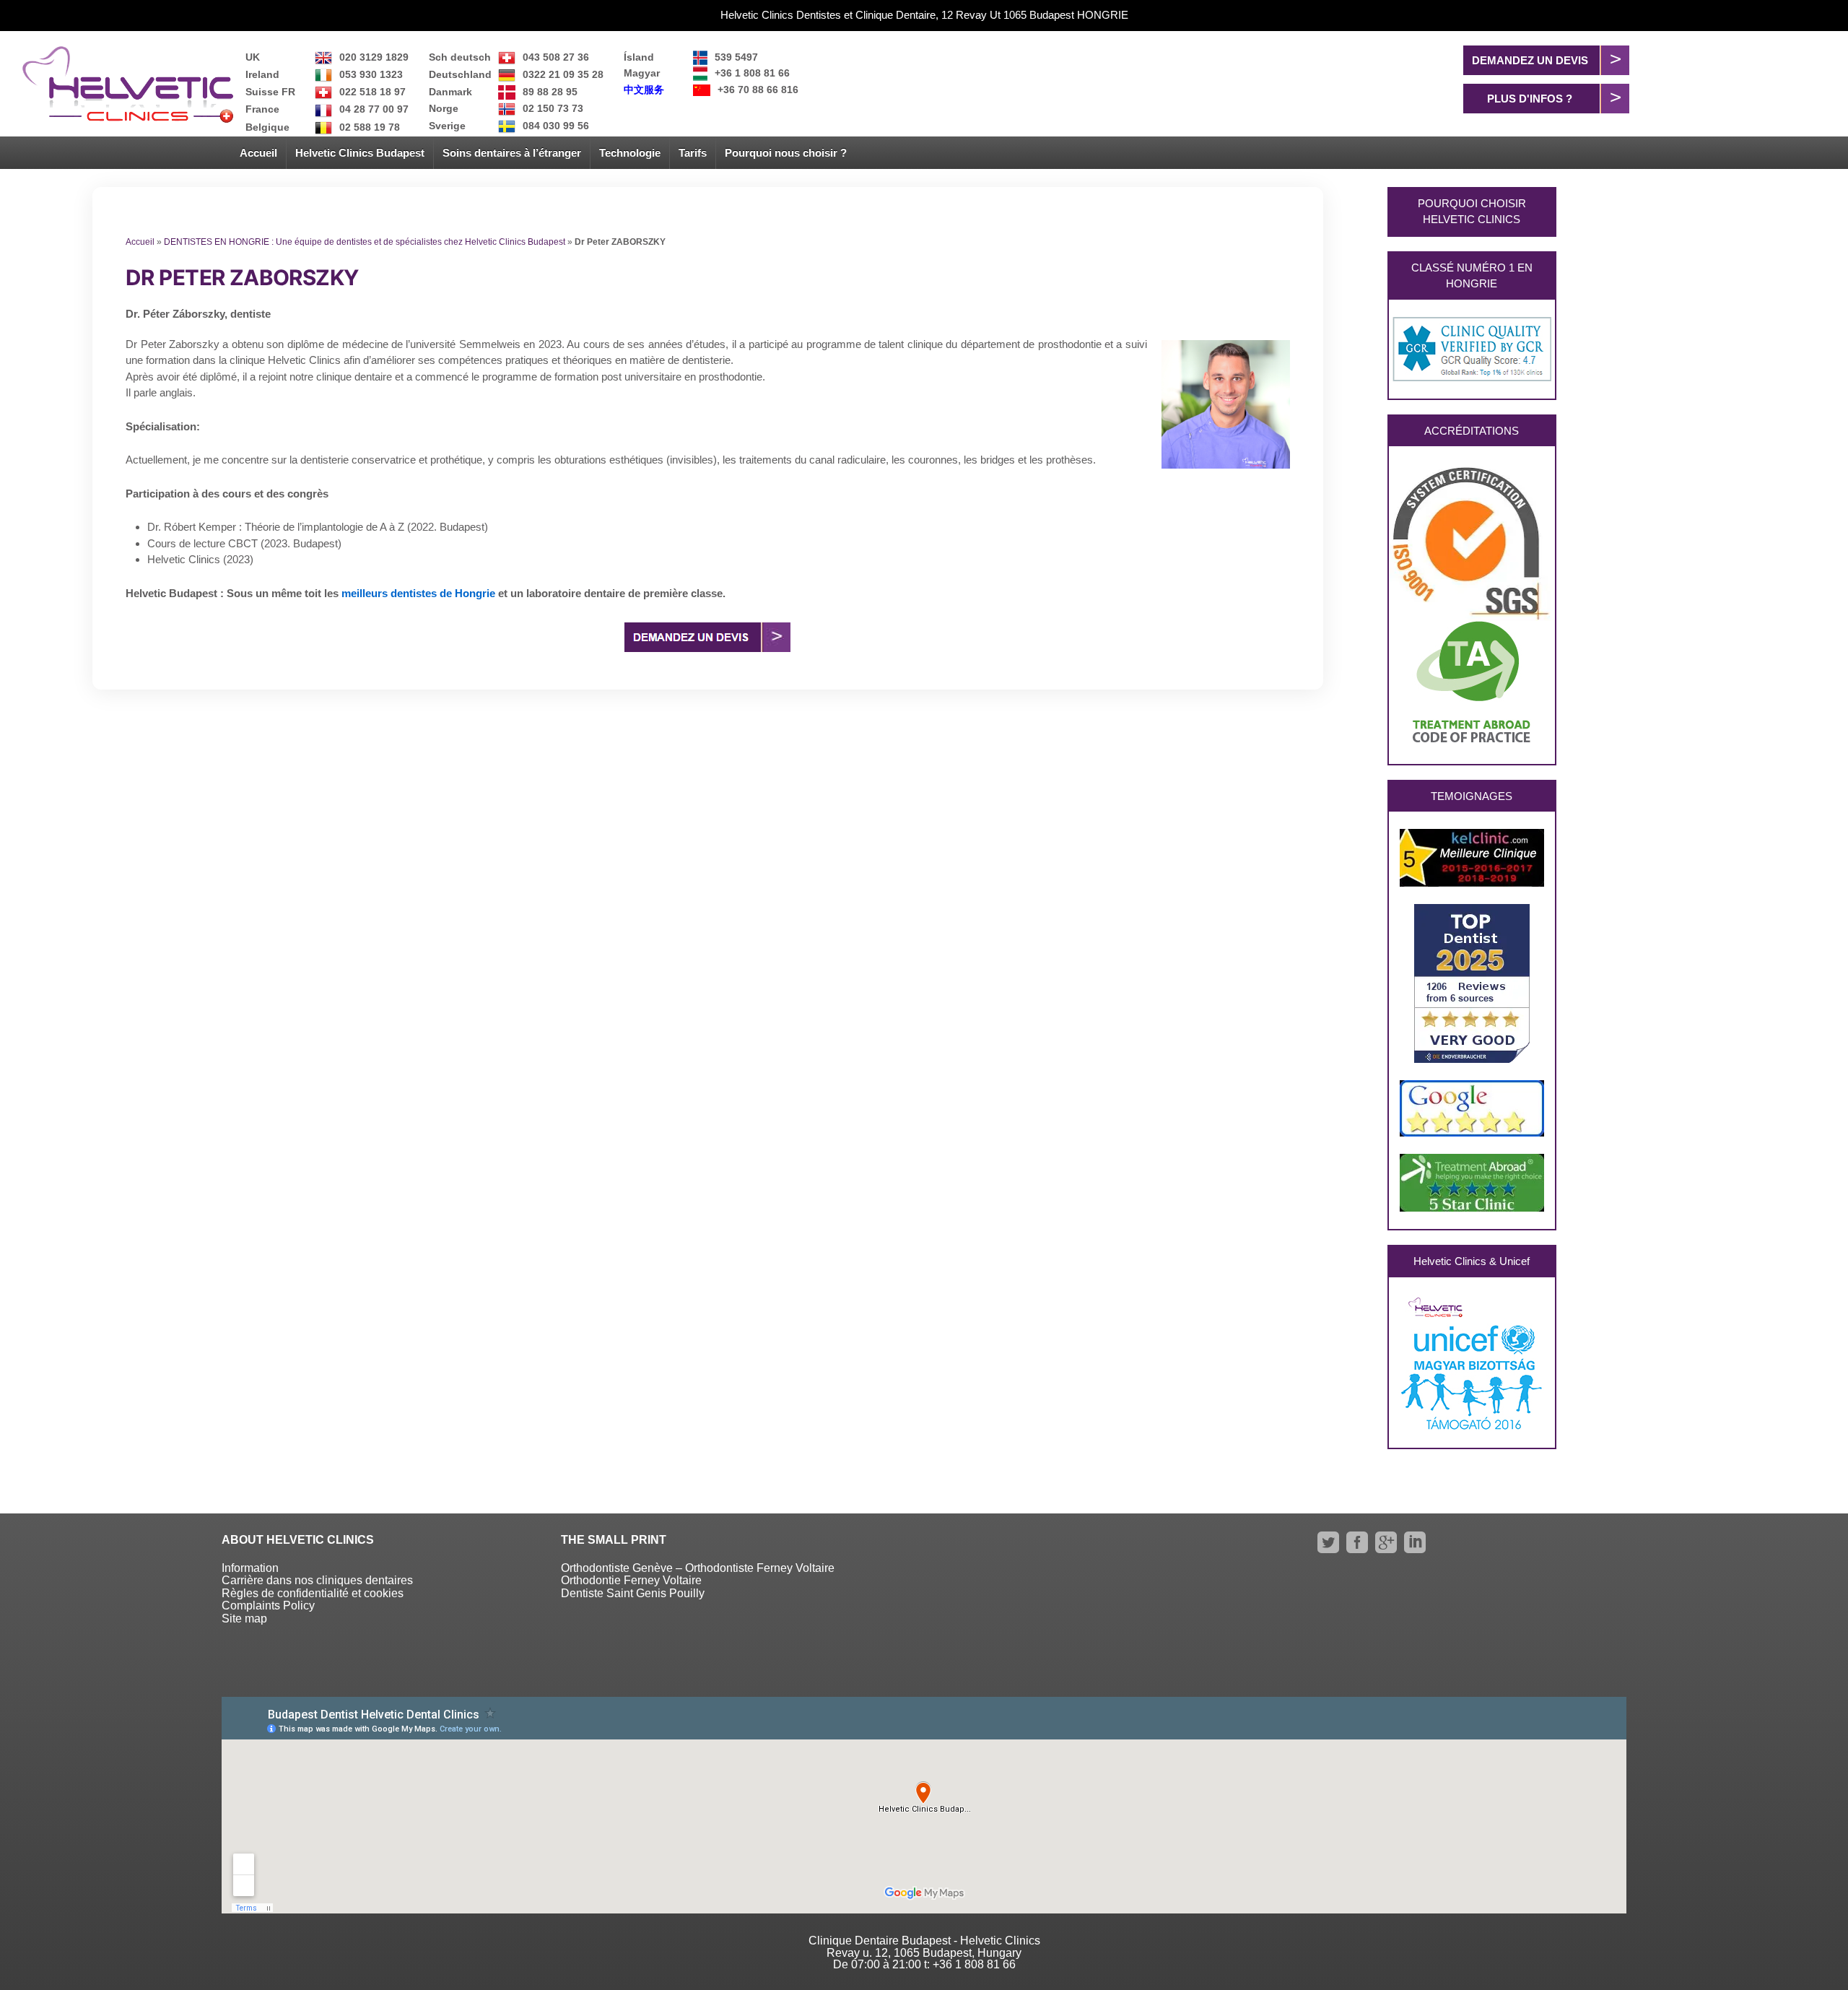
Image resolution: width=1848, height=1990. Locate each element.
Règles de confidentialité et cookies (313, 1593)
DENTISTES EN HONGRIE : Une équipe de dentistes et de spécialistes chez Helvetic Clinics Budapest (365, 242)
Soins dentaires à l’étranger (512, 153)
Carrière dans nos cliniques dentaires (317, 1580)
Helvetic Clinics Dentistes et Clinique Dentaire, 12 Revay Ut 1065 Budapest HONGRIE (924, 15)
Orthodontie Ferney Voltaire (631, 1580)
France (262, 109)
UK (253, 57)
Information (250, 1568)
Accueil (258, 153)
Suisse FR (270, 92)
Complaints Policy (268, 1606)
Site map (244, 1618)
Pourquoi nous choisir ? (786, 153)
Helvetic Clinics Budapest (360, 153)
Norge (444, 108)
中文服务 (644, 90)
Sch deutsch (460, 57)
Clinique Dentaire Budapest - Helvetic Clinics (924, 1941)
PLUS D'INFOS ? (1530, 99)
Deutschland (460, 74)
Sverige (447, 126)
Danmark (450, 92)
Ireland (262, 74)
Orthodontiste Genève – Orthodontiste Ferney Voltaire (698, 1568)
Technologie (630, 153)
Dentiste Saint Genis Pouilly (633, 1593)
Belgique (267, 127)
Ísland (639, 57)
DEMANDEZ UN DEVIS (1530, 60)
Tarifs (693, 153)
